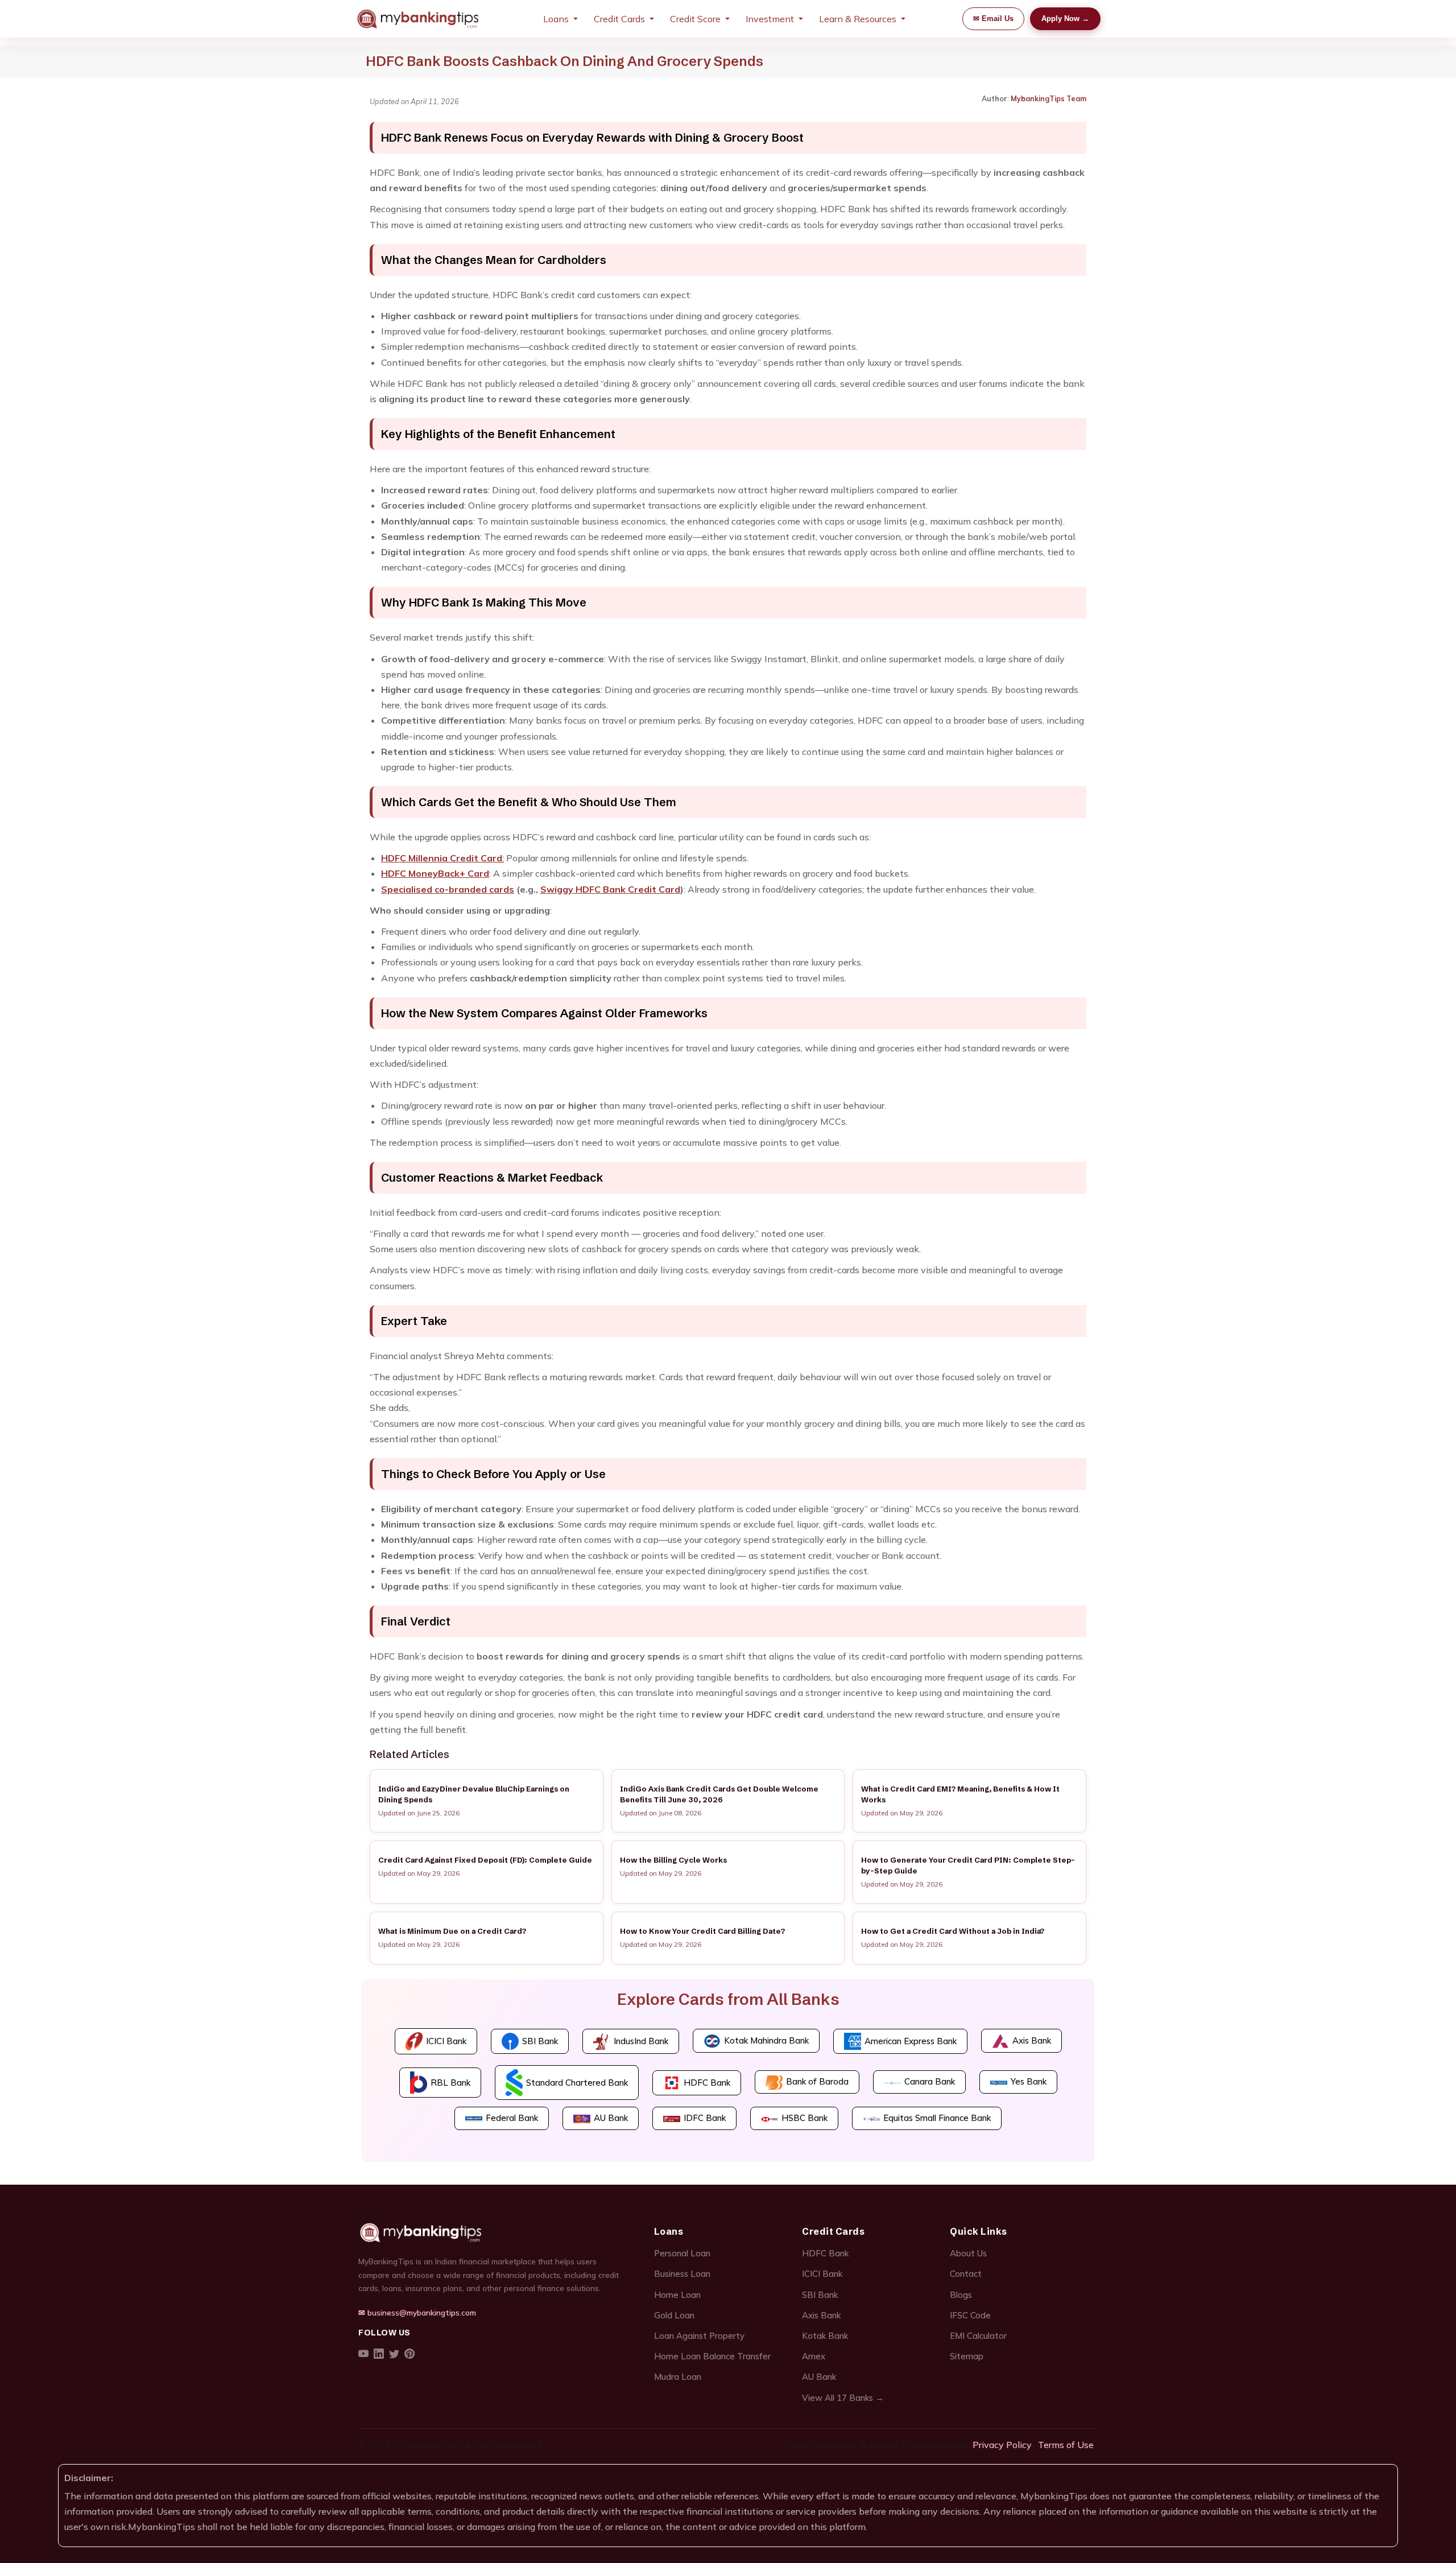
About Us (968, 2253)
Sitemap (967, 2356)
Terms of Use (1066, 2445)
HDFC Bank (825, 2253)
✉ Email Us (993, 18)
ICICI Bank (822, 2274)
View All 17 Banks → (843, 2398)
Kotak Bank (825, 2336)
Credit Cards (619, 19)
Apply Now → (1065, 18)
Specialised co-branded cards (448, 889)
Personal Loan (682, 2253)
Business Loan (682, 2274)
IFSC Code (970, 2315)
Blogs (961, 2295)
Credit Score (695, 19)
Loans (556, 19)
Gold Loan (674, 2315)
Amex (814, 2356)
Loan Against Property (699, 2336)
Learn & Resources (858, 19)
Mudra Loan (678, 2377)
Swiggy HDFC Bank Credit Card (610, 889)
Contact (966, 2274)
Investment (770, 19)
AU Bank (819, 2377)
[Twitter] (394, 2354)
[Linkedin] (379, 2354)
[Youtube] (363, 2354)
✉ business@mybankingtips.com (417, 2312)
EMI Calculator (978, 2336)
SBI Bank (820, 2295)
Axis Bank (821, 2315)
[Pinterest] (409, 2354)
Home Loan (677, 2295)
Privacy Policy (1002, 2445)
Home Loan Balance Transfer (712, 2356)
